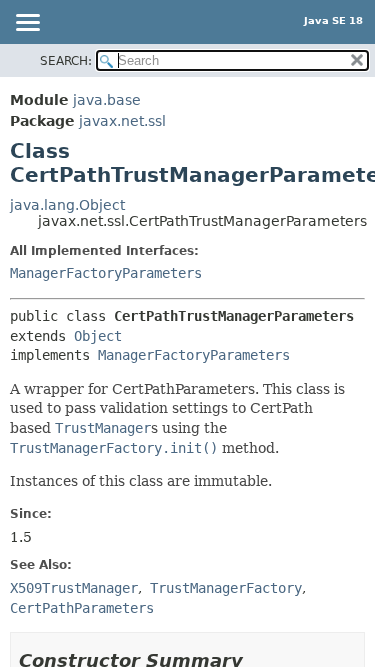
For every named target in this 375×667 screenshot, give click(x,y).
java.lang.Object (67, 205)
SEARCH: (66, 61)
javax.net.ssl (122, 121)
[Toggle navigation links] (27, 24)
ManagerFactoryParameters (106, 273)
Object (98, 336)
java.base (107, 100)
